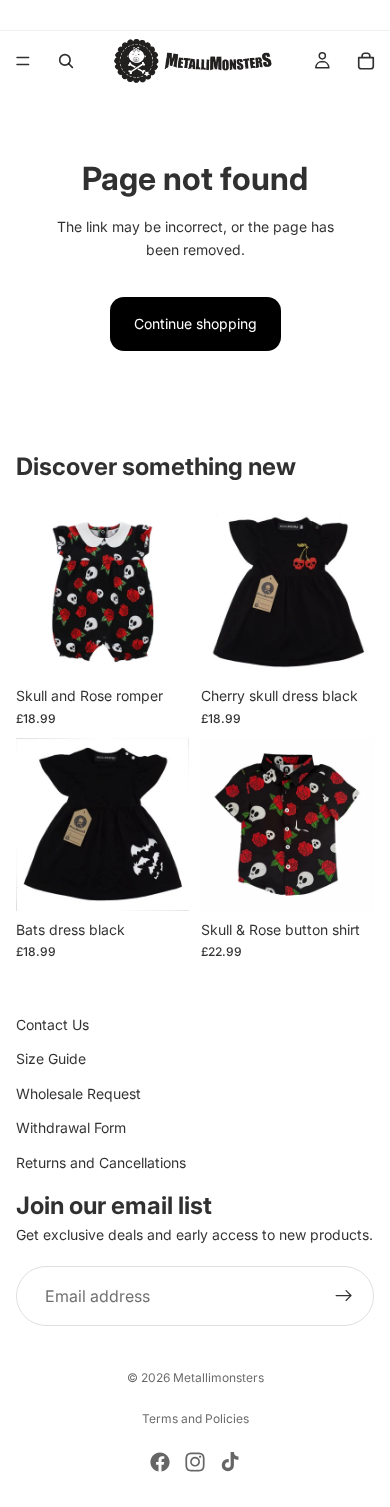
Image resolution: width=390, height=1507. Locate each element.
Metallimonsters (218, 1377)
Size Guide (51, 1059)
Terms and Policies (195, 1418)
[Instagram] (195, 1462)
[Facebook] (160, 1462)
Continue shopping (195, 323)
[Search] (66, 61)
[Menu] (23, 61)
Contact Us (52, 1024)
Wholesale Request (78, 1093)
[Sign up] (344, 1297)
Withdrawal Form (71, 1127)
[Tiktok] (230, 1462)
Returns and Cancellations (101, 1162)
